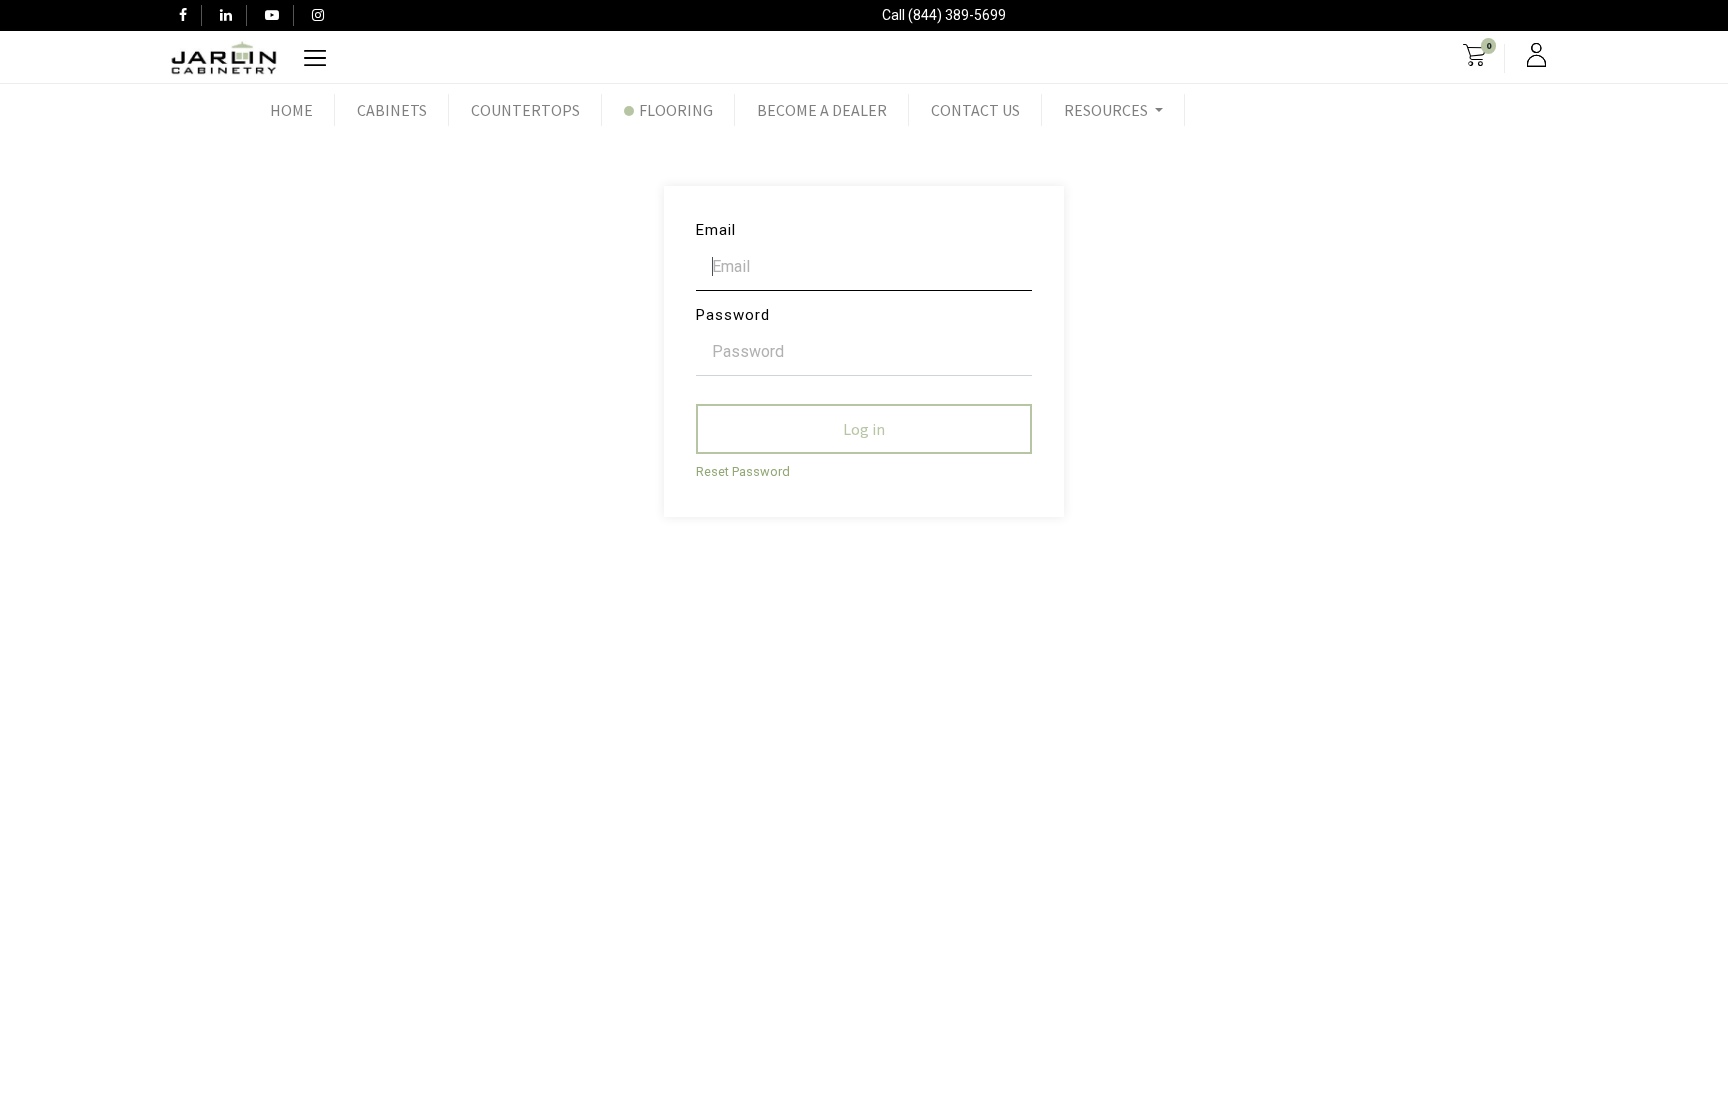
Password (733, 315)
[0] (1474, 58)
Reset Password (743, 471)
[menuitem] (291, 110)
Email (716, 230)
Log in (864, 429)
